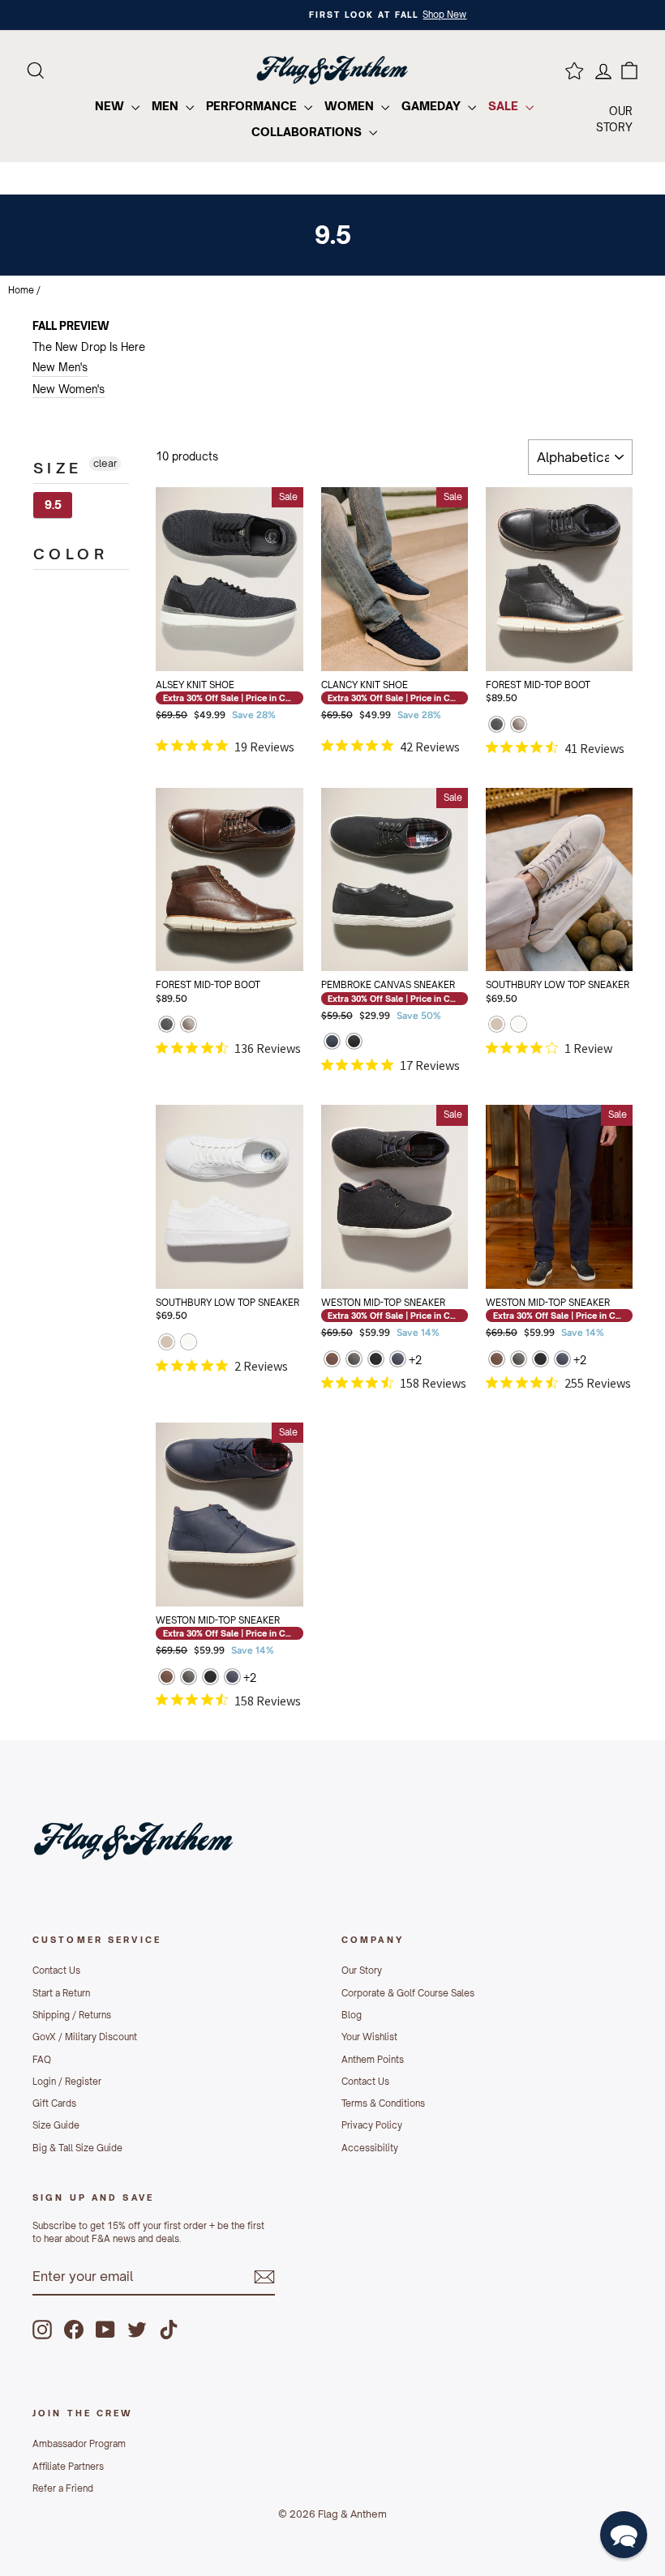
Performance (253, 106)
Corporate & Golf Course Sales (408, 1993)
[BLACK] (497, 726)
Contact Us (56, 1971)
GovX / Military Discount (85, 2037)
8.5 (216, 519)
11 (573, 559)
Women (351, 106)
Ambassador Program (79, 2444)
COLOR (71, 554)
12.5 (381, 600)
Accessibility (370, 2148)
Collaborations (308, 132)
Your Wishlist (369, 2037)
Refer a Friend (63, 2488)
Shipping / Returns (72, 2015)
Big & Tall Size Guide (77, 2148)
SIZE (58, 468)
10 (190, 559)
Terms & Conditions (383, 2103)
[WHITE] (519, 1026)
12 (519, 600)
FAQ (42, 2060)
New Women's (69, 389)
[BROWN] (519, 726)
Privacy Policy (372, 2125)
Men (167, 106)
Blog (352, 2015)
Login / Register (67, 2082)
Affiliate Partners (68, 2467)
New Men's (60, 367)
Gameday (433, 106)
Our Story (362, 1971)
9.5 (53, 505)
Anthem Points (373, 2060)
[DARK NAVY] (332, 1043)
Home (21, 290)
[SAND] (497, 1026)
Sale (505, 106)
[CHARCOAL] (376, 1361)
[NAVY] (398, 1361)
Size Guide (56, 2125)
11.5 (434, 559)
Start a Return (61, 1993)
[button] (624, 2535)
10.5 (381, 559)
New (111, 106)
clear (105, 463)
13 (230, 1259)
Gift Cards (54, 2103)
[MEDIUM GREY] (354, 1361)
